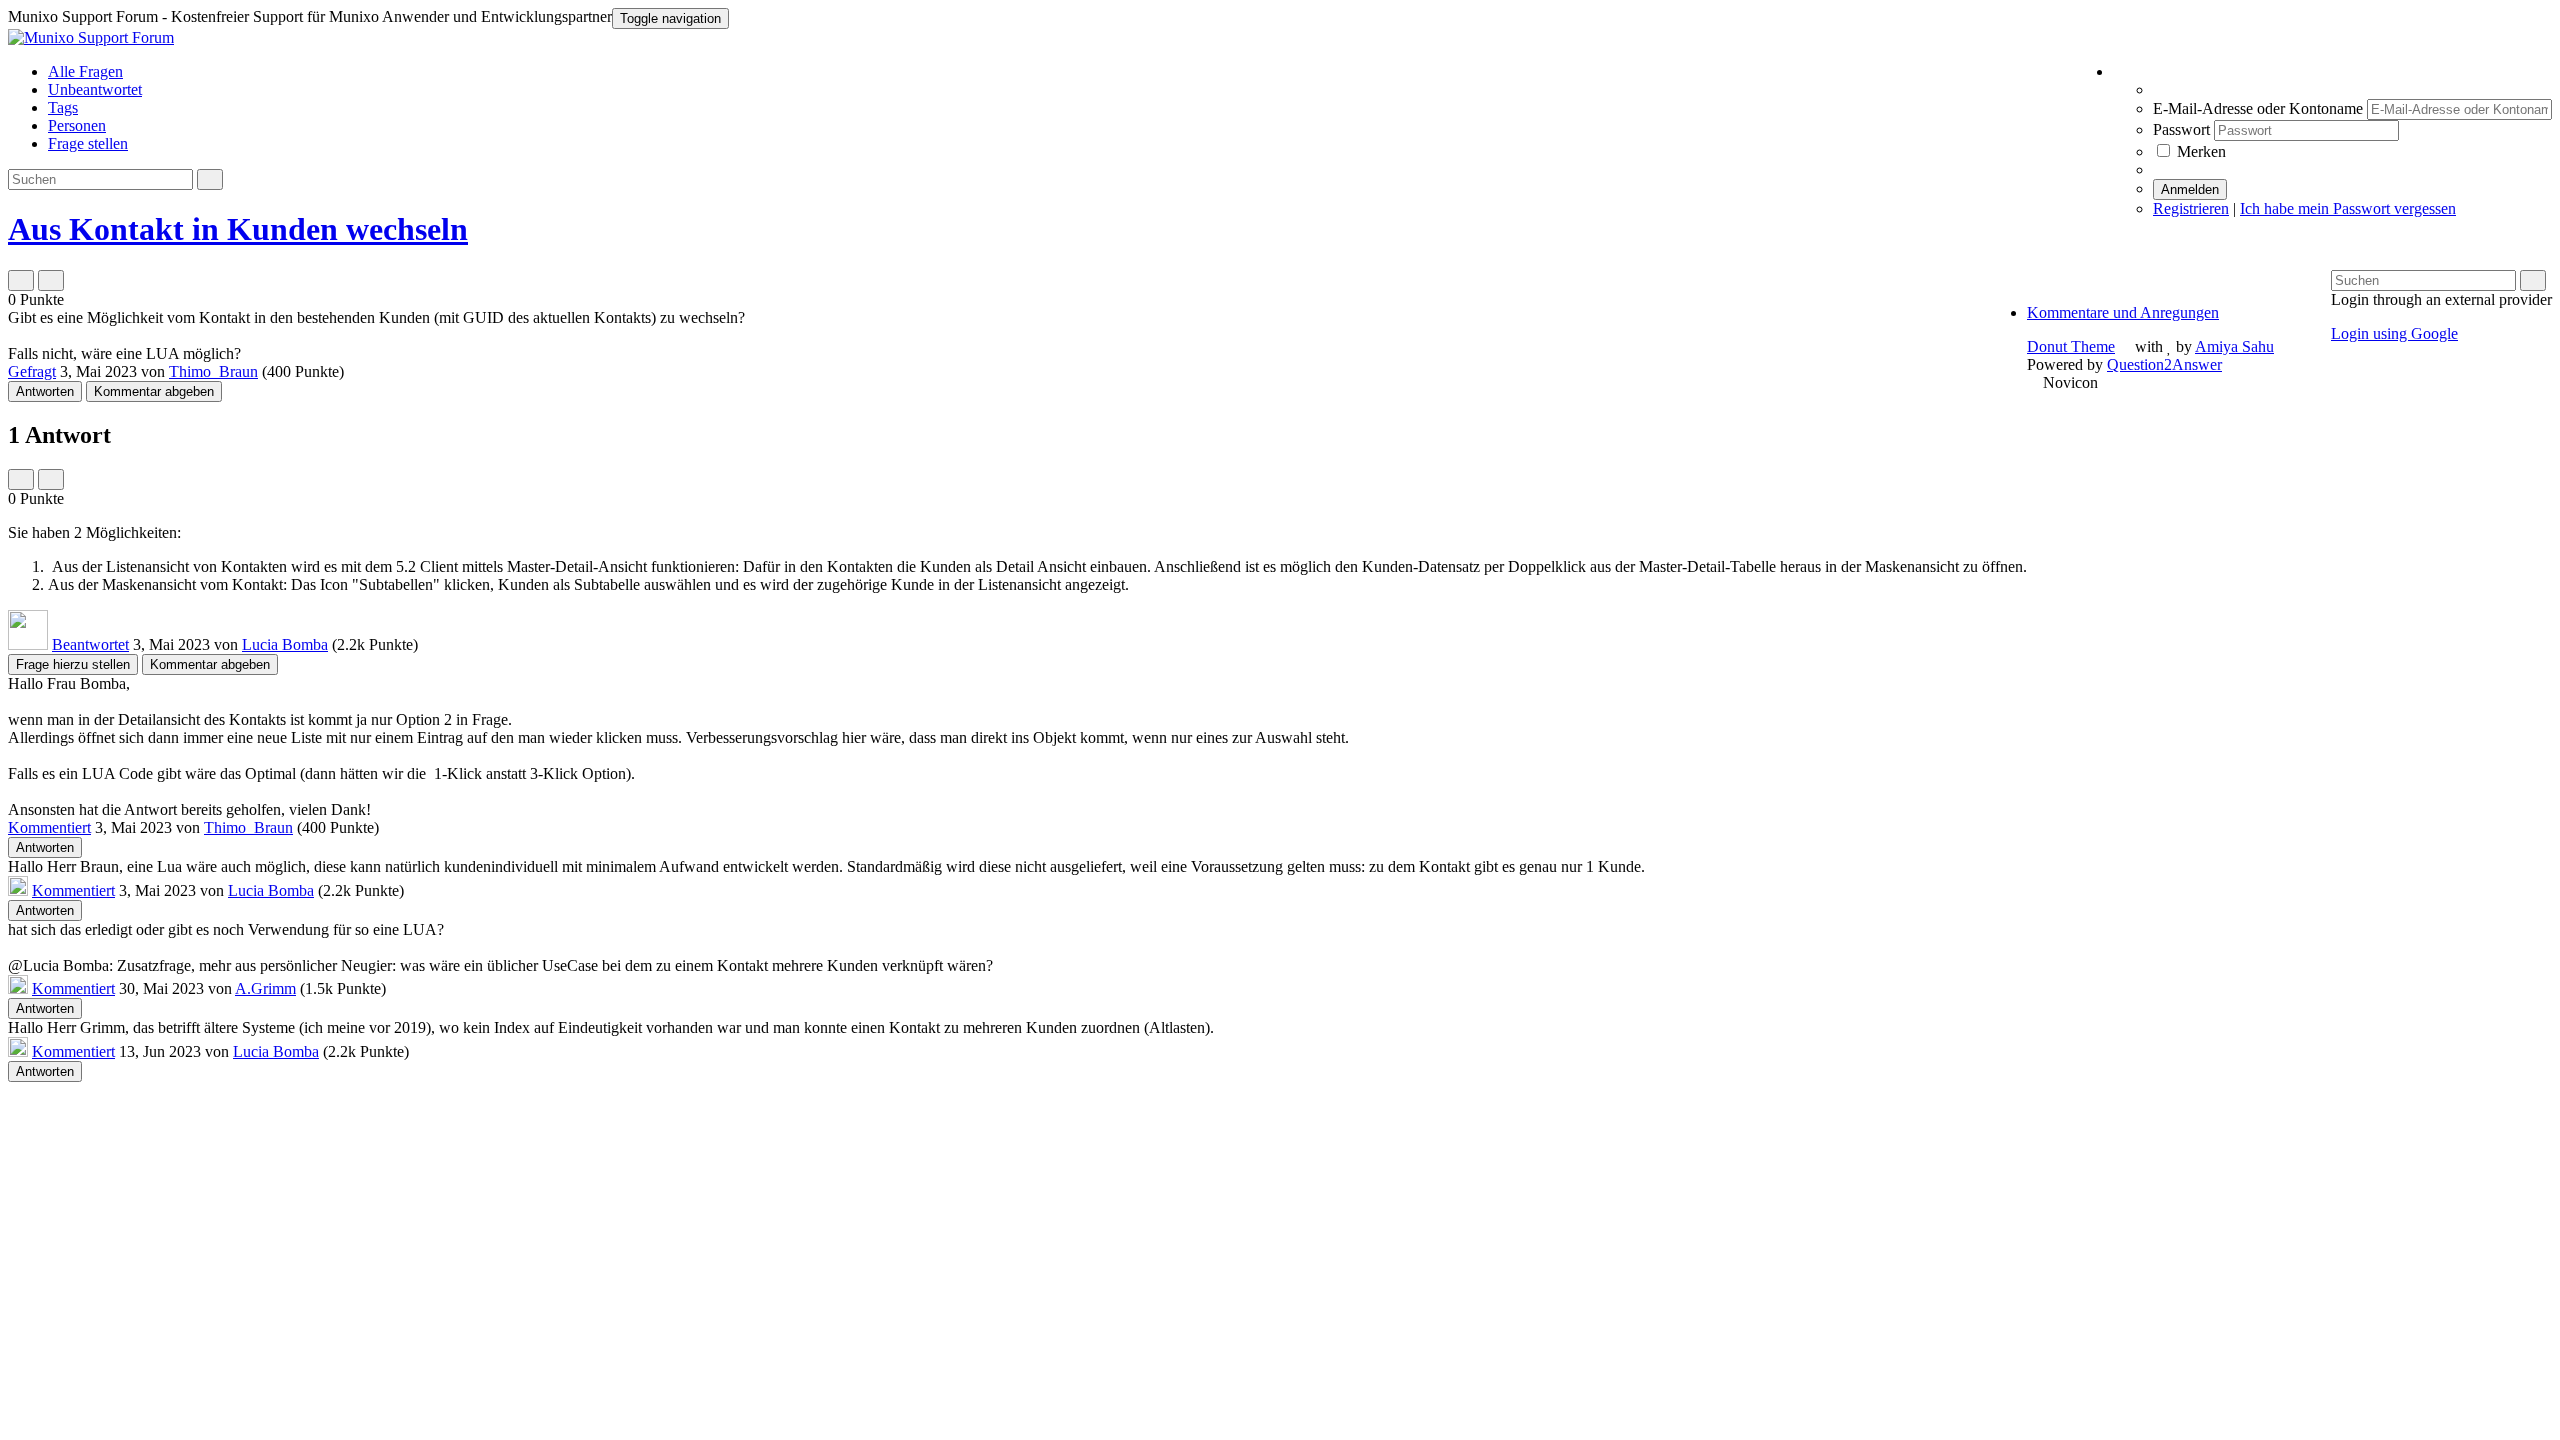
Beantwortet (90, 644)
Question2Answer (2164, 364)
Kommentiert (49, 827)
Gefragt (32, 371)
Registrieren (2191, 208)
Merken (2199, 151)
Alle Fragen (85, 71)
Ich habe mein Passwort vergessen (2348, 208)
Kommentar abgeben (154, 391)
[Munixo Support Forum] (91, 37)
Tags (63, 107)
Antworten (45, 391)
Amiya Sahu (2234, 346)
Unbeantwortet (95, 89)
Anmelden (2190, 189)
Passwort (2183, 129)
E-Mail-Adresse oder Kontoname (2260, 108)
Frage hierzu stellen (73, 664)
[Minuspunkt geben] (51, 280)
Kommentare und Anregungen (2123, 312)
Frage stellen (88, 143)
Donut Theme (2071, 346)
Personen (77, 125)
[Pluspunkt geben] (21, 280)
